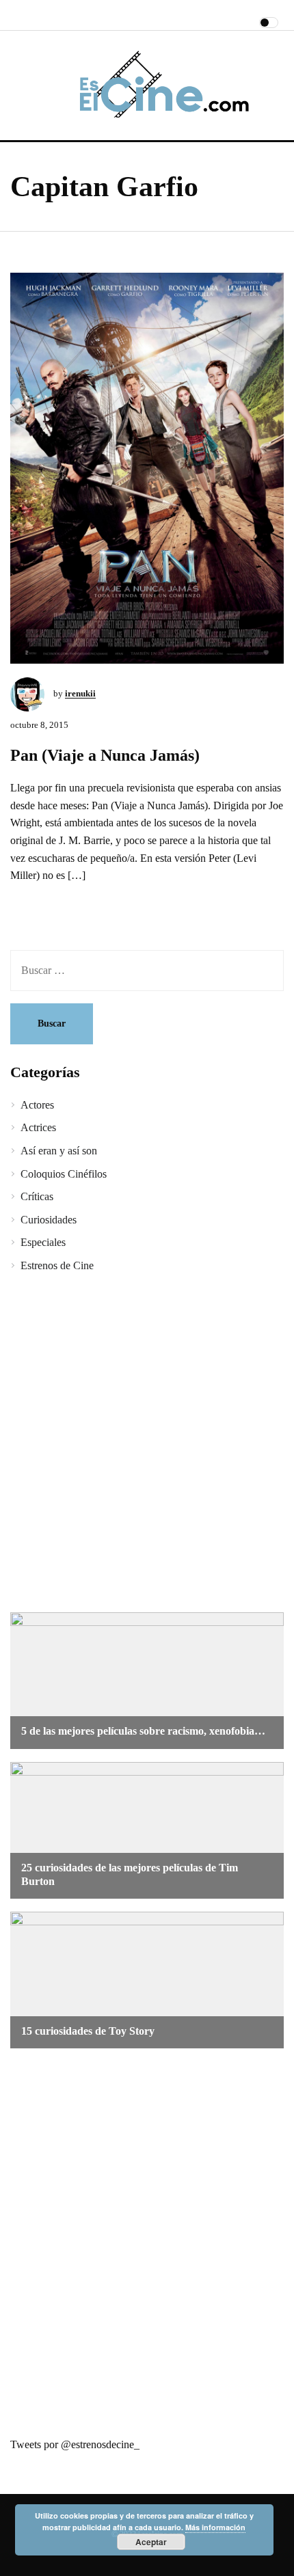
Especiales (43, 1242)
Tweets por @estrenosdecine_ (75, 2444)
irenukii (80, 693)
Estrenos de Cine (57, 1265)
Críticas (37, 1196)
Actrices (38, 1127)
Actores (37, 1105)
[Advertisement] (147, 1445)
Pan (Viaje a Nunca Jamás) (105, 755)
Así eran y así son (59, 1151)
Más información (215, 2527)
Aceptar (151, 2542)
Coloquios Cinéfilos (64, 1174)
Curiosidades (49, 1220)
